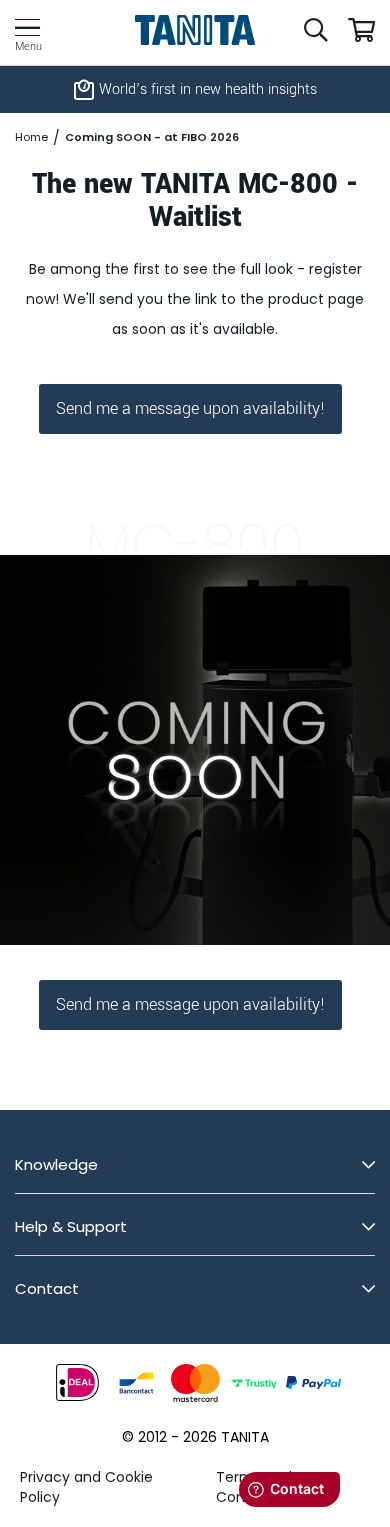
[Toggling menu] (27, 27)
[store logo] (195, 30)
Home (31, 137)
